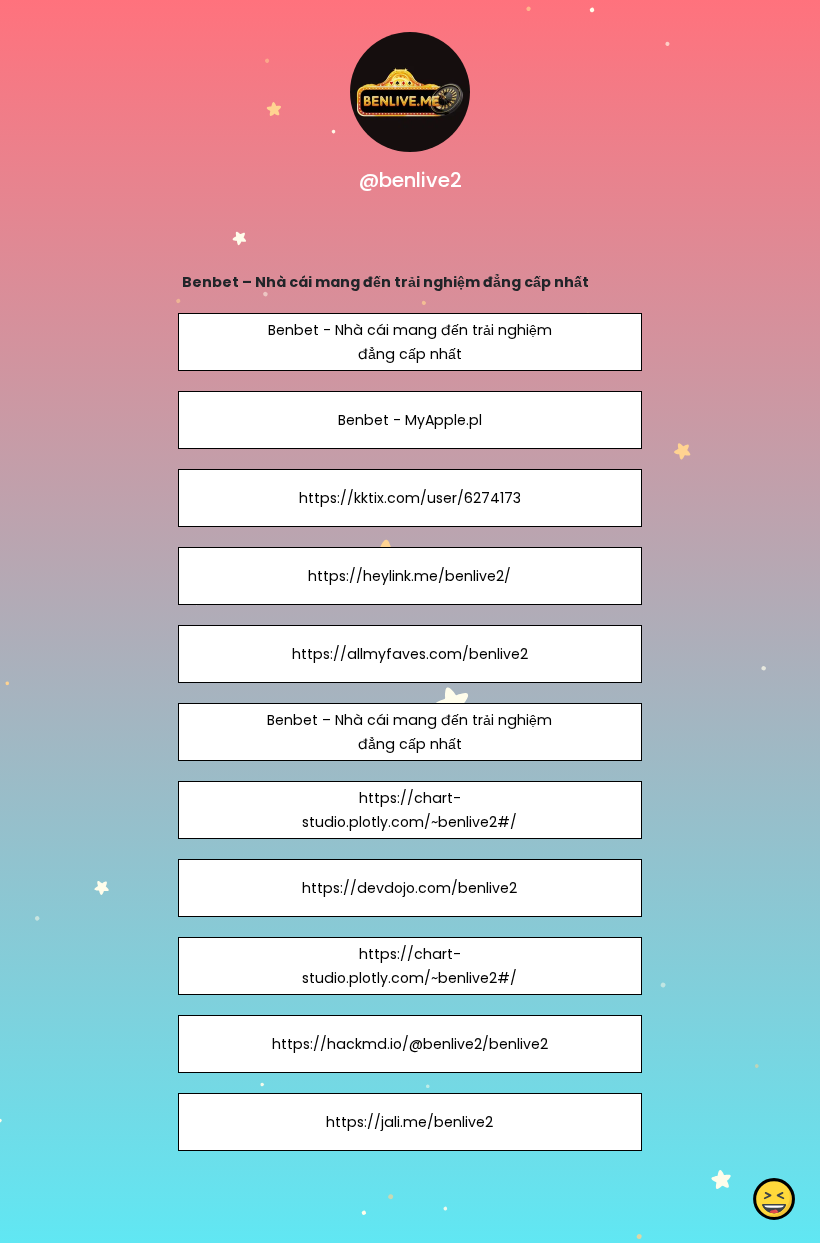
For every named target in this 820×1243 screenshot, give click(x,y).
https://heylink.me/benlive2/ (409, 576)
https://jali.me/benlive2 (409, 1122)
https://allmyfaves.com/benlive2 (410, 654)
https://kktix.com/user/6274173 (410, 498)
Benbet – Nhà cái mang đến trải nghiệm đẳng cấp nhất (409, 732)
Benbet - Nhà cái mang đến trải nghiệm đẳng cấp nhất (410, 342)
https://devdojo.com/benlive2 (409, 888)
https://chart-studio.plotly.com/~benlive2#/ (409, 810)
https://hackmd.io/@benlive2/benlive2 (410, 1044)
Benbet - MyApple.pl (410, 420)
